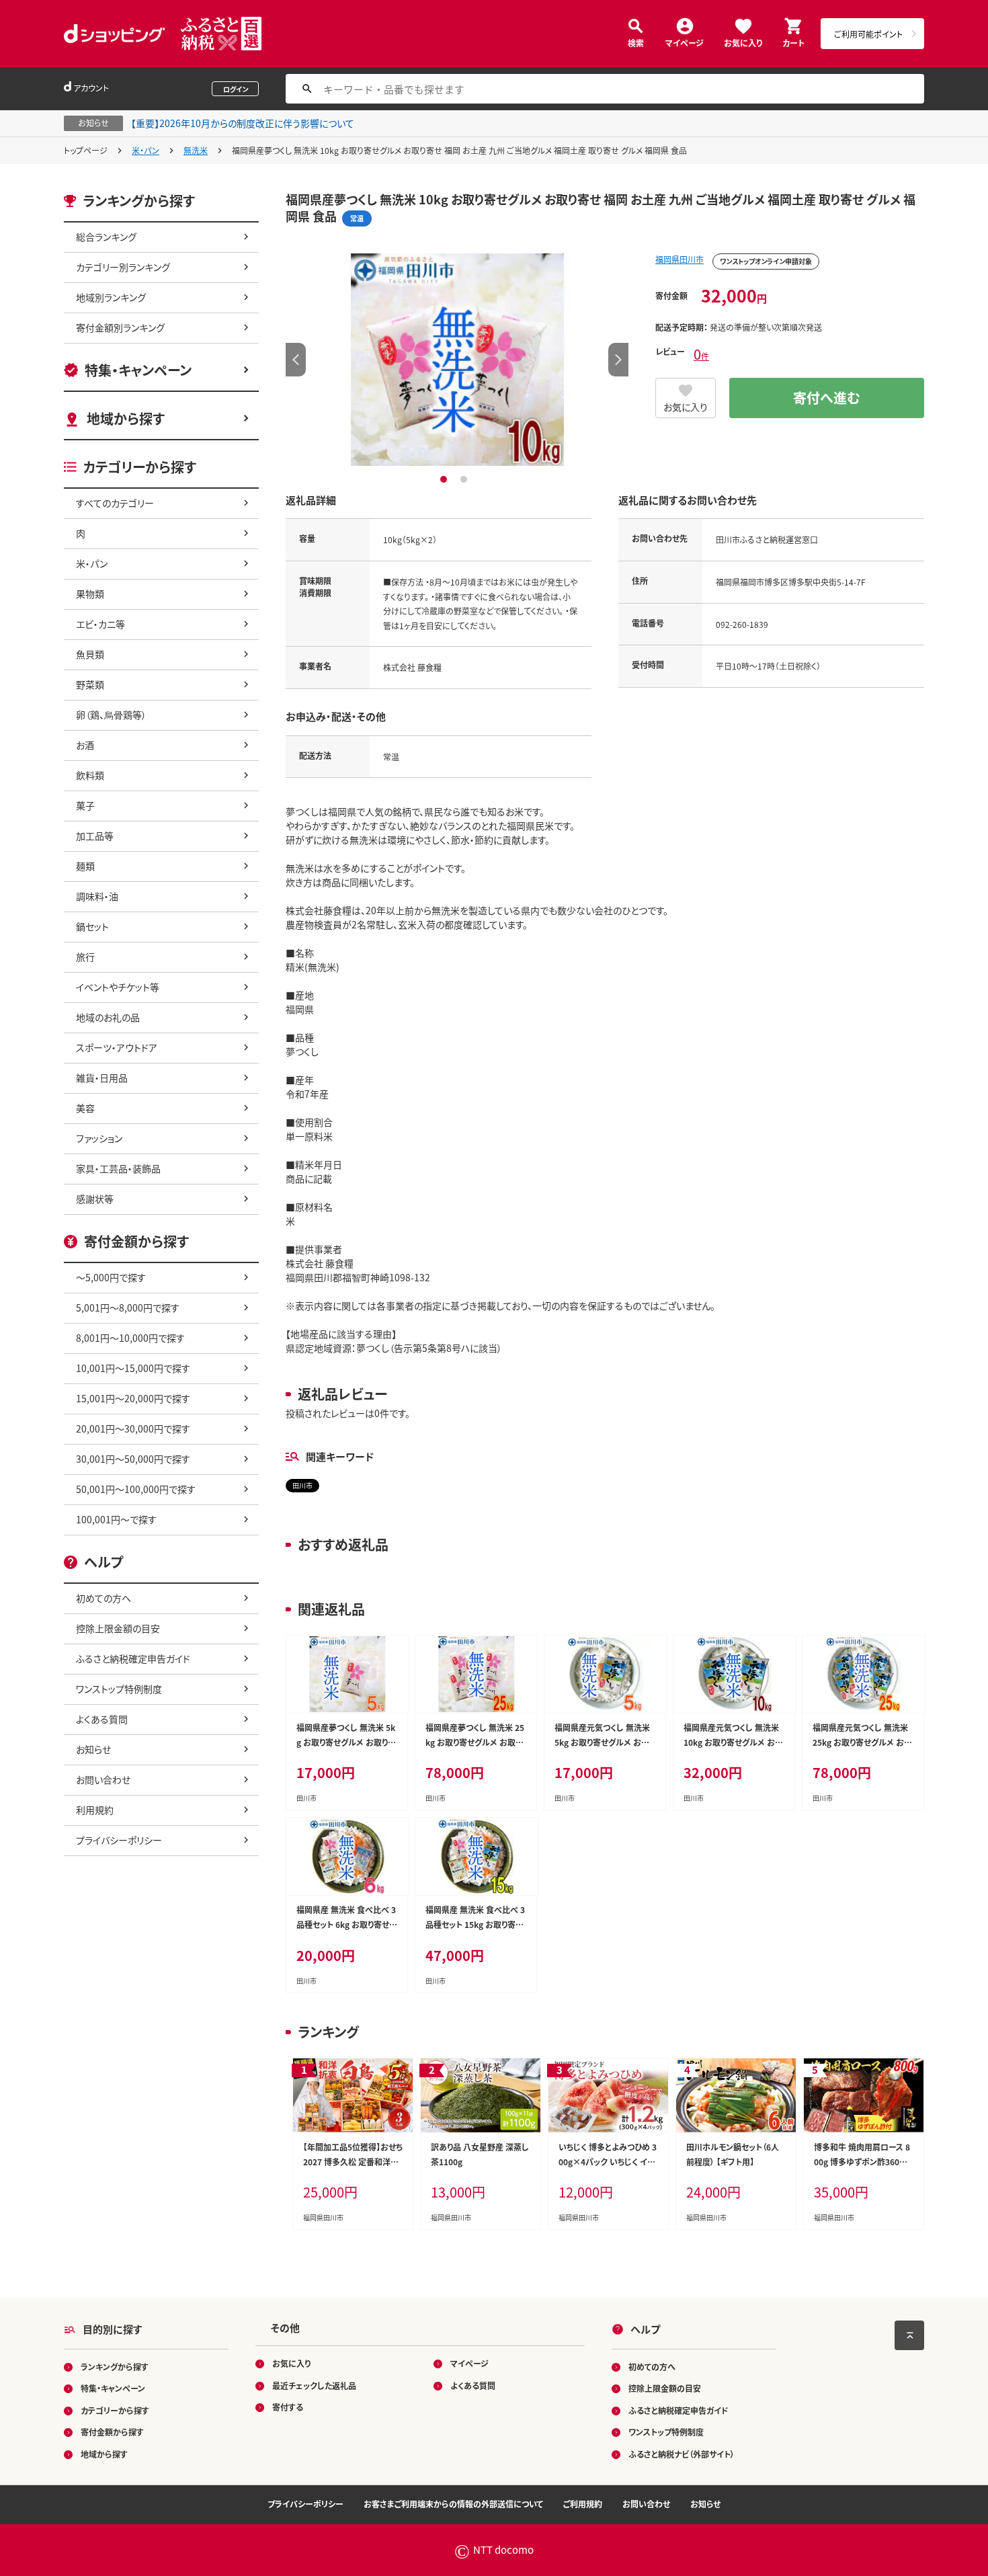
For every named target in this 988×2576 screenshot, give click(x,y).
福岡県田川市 (680, 259)
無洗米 (196, 150)
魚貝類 (90, 654)
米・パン (146, 150)
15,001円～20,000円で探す (133, 1398)
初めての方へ (104, 1598)
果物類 (90, 594)
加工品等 (95, 836)
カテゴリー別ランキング (123, 267)
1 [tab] (445, 479)
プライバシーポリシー (119, 1840)
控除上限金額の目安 (118, 1628)
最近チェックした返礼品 (314, 2385)
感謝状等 (95, 1199)
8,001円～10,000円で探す (130, 1338)
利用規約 (95, 1810)
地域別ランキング (111, 297)
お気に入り (743, 42)
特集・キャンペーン (138, 370)
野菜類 (90, 684)
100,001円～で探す (116, 1519)
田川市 (302, 1485)
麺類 (85, 866)
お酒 (85, 745)
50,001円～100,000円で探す (136, 1489)
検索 (636, 42)
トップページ (86, 150)
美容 (85, 1108)
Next (618, 360)
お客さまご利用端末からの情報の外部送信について (453, 2504)
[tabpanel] (457, 360)
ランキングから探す (115, 2367)
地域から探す (126, 418)
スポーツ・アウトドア (117, 1047)
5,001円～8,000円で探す (128, 1307)
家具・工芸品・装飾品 (118, 1168)
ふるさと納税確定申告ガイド (133, 1658)
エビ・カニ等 (100, 624)
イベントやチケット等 (118, 987)
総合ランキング (106, 237)
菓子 (85, 805)
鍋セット (92, 926)
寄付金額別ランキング (120, 327)
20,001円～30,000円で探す (133, 1428)
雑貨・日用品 (102, 1078)
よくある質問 (102, 1719)
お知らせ (93, 1749)
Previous (296, 360)
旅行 (85, 957)
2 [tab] (465, 479)
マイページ (685, 42)
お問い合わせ (103, 1779)
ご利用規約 (583, 2504)
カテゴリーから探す (115, 2410)
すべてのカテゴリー (115, 503)
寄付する (288, 2407)
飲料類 (90, 775)
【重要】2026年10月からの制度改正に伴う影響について (243, 123)
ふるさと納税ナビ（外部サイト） (682, 2454)
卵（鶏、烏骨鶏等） (111, 715)
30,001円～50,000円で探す (133, 1459)
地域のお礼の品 (108, 1017)
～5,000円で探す (111, 1277)
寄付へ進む (827, 398)
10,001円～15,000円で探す (133, 1368)
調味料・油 (97, 896)
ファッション (99, 1138)
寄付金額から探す (112, 2432)
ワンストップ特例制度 (119, 1689)
